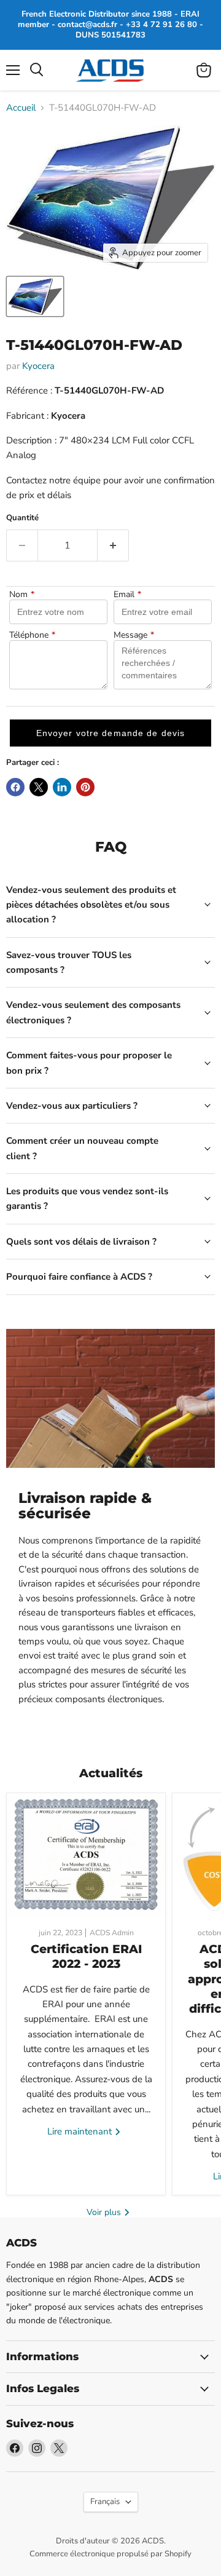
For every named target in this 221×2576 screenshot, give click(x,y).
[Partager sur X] (39, 787)
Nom (22, 595)
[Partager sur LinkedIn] (62, 787)
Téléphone (32, 635)
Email (127, 595)
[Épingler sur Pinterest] (85, 787)
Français (105, 2502)
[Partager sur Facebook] (15, 787)
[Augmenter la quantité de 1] (113, 545)
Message (134, 635)
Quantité (22, 518)
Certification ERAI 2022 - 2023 (86, 1956)
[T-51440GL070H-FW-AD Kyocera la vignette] (35, 296)
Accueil (21, 108)
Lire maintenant (81, 2131)
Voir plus (105, 2212)
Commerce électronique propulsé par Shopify (110, 2554)
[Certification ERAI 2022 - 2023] (86, 1855)
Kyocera (38, 366)
